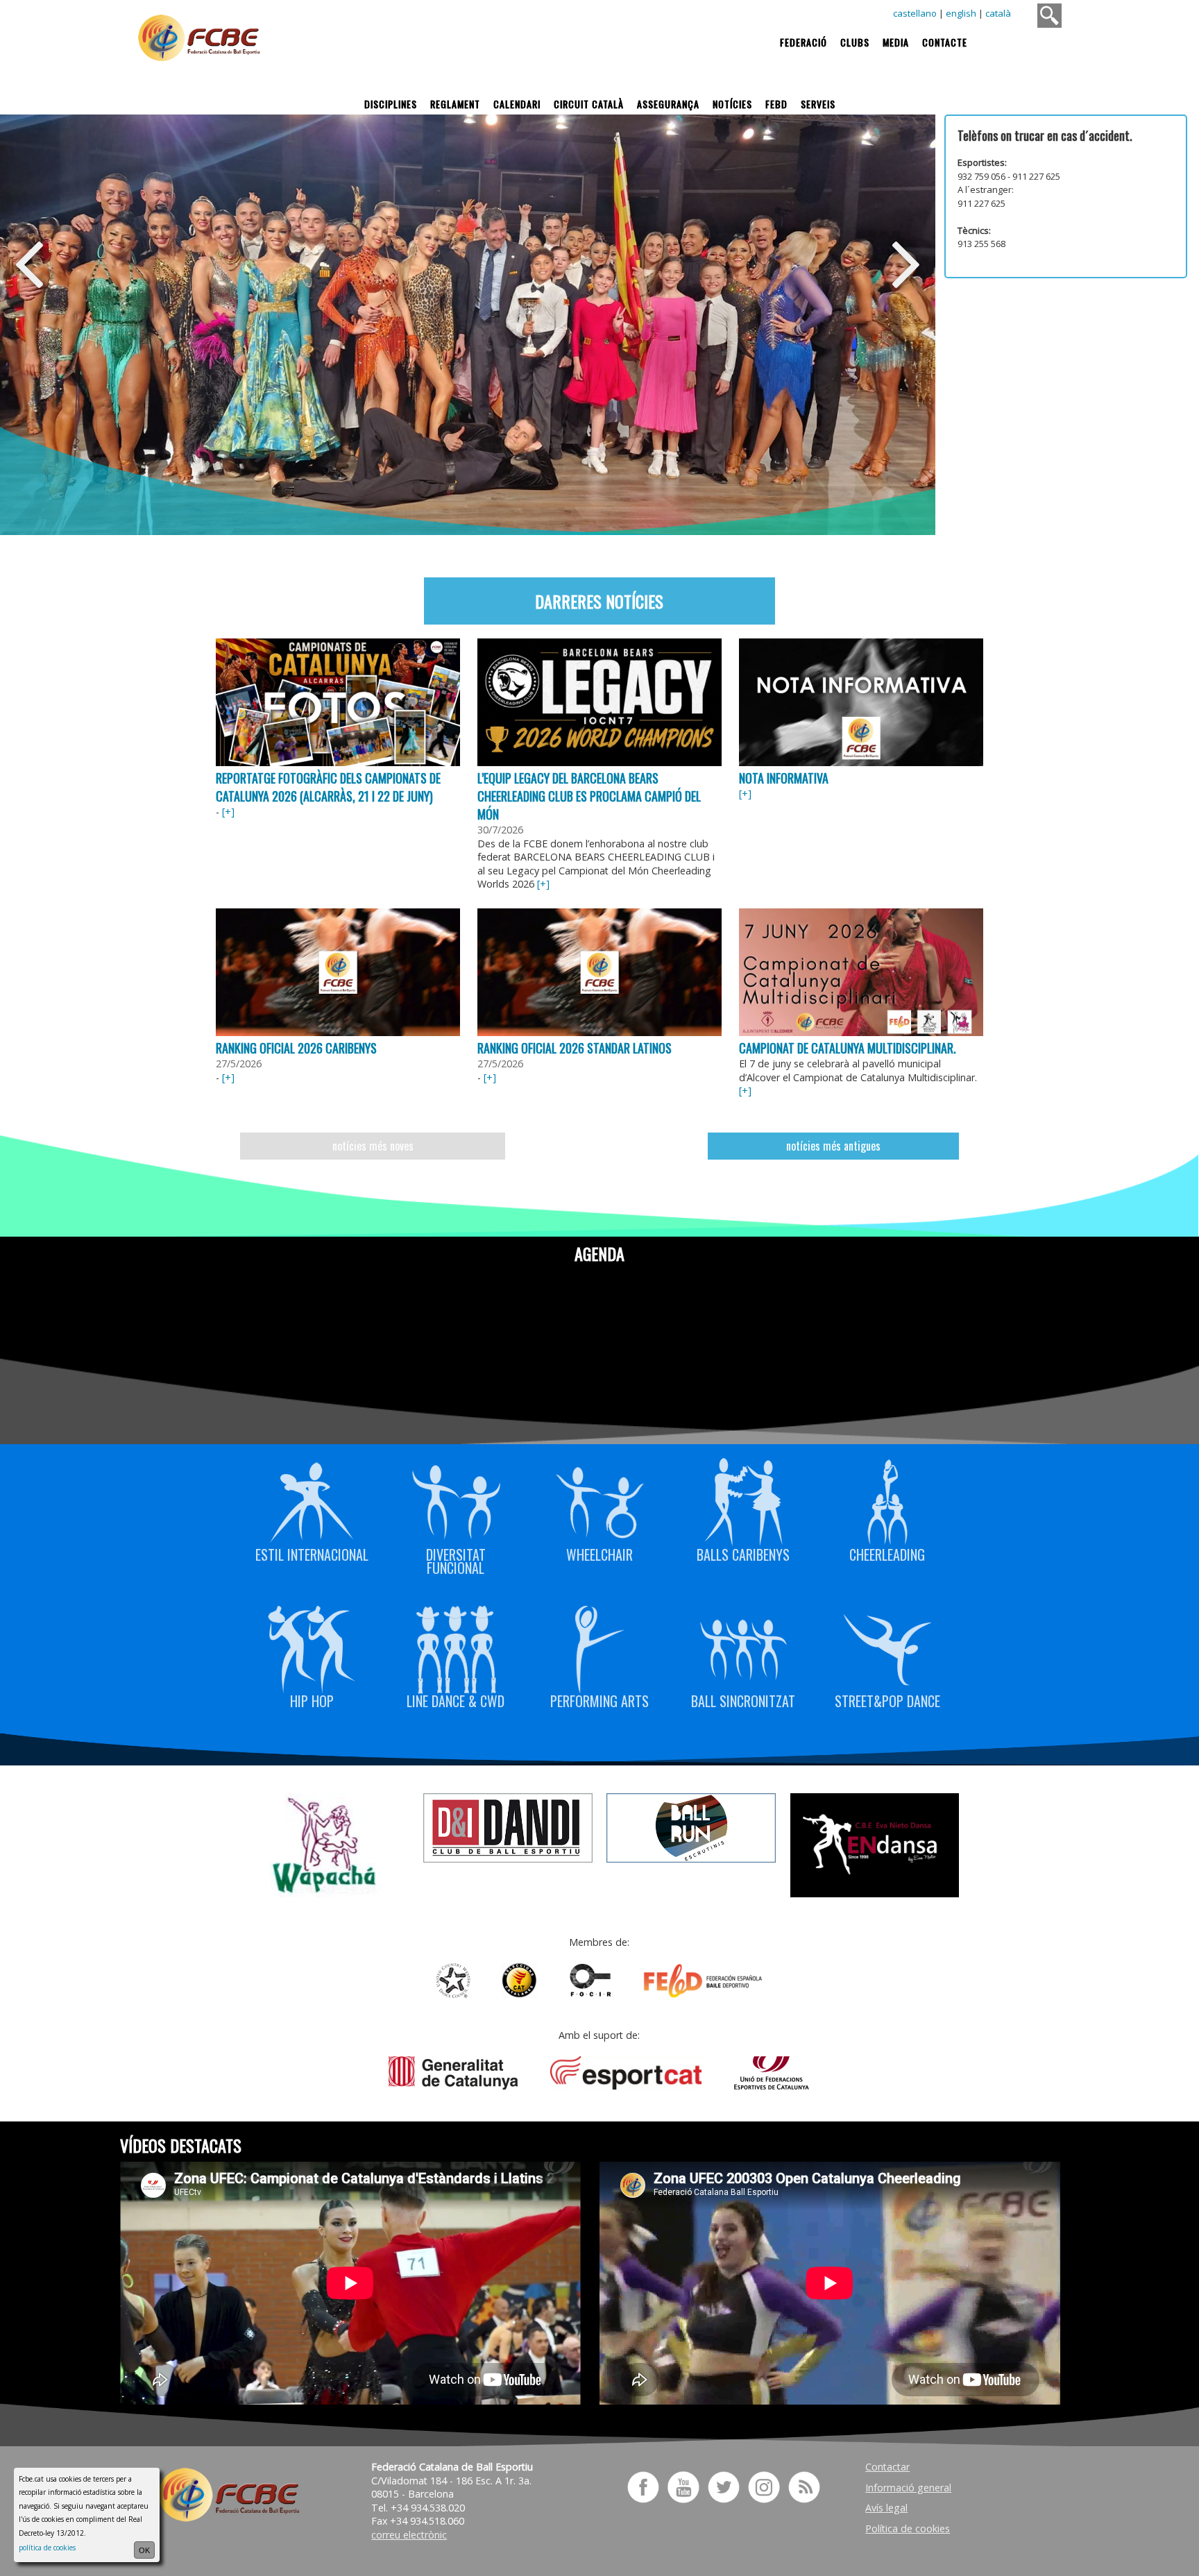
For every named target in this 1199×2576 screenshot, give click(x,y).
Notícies (732, 104)
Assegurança (668, 104)
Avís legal (886, 2508)
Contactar (887, 2467)
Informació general (908, 2488)
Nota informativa (784, 778)
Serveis (818, 104)
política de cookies (47, 2548)
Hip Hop (312, 1700)
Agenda (599, 1253)
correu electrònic (409, 2535)
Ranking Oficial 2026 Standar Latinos (575, 1048)
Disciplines (391, 104)
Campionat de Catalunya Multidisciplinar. (847, 1048)
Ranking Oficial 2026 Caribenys (296, 1048)
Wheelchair (599, 1553)
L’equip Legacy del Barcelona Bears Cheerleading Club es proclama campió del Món (589, 796)
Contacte (945, 42)
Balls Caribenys (743, 1553)
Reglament (455, 104)
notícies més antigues (833, 1146)
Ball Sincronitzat (743, 1700)
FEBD (776, 104)
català (998, 13)
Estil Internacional (312, 1553)
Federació (803, 42)
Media (896, 42)
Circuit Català (589, 104)
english (961, 13)
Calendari (517, 104)
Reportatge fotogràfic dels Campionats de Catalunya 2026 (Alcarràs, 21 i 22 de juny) (328, 787)
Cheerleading (887, 1553)
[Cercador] (1049, 16)
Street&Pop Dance (887, 1700)
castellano (915, 13)
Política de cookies (908, 2528)
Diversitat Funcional (456, 1560)
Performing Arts (599, 1700)
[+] (228, 812)
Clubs (855, 42)
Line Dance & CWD (456, 1700)
